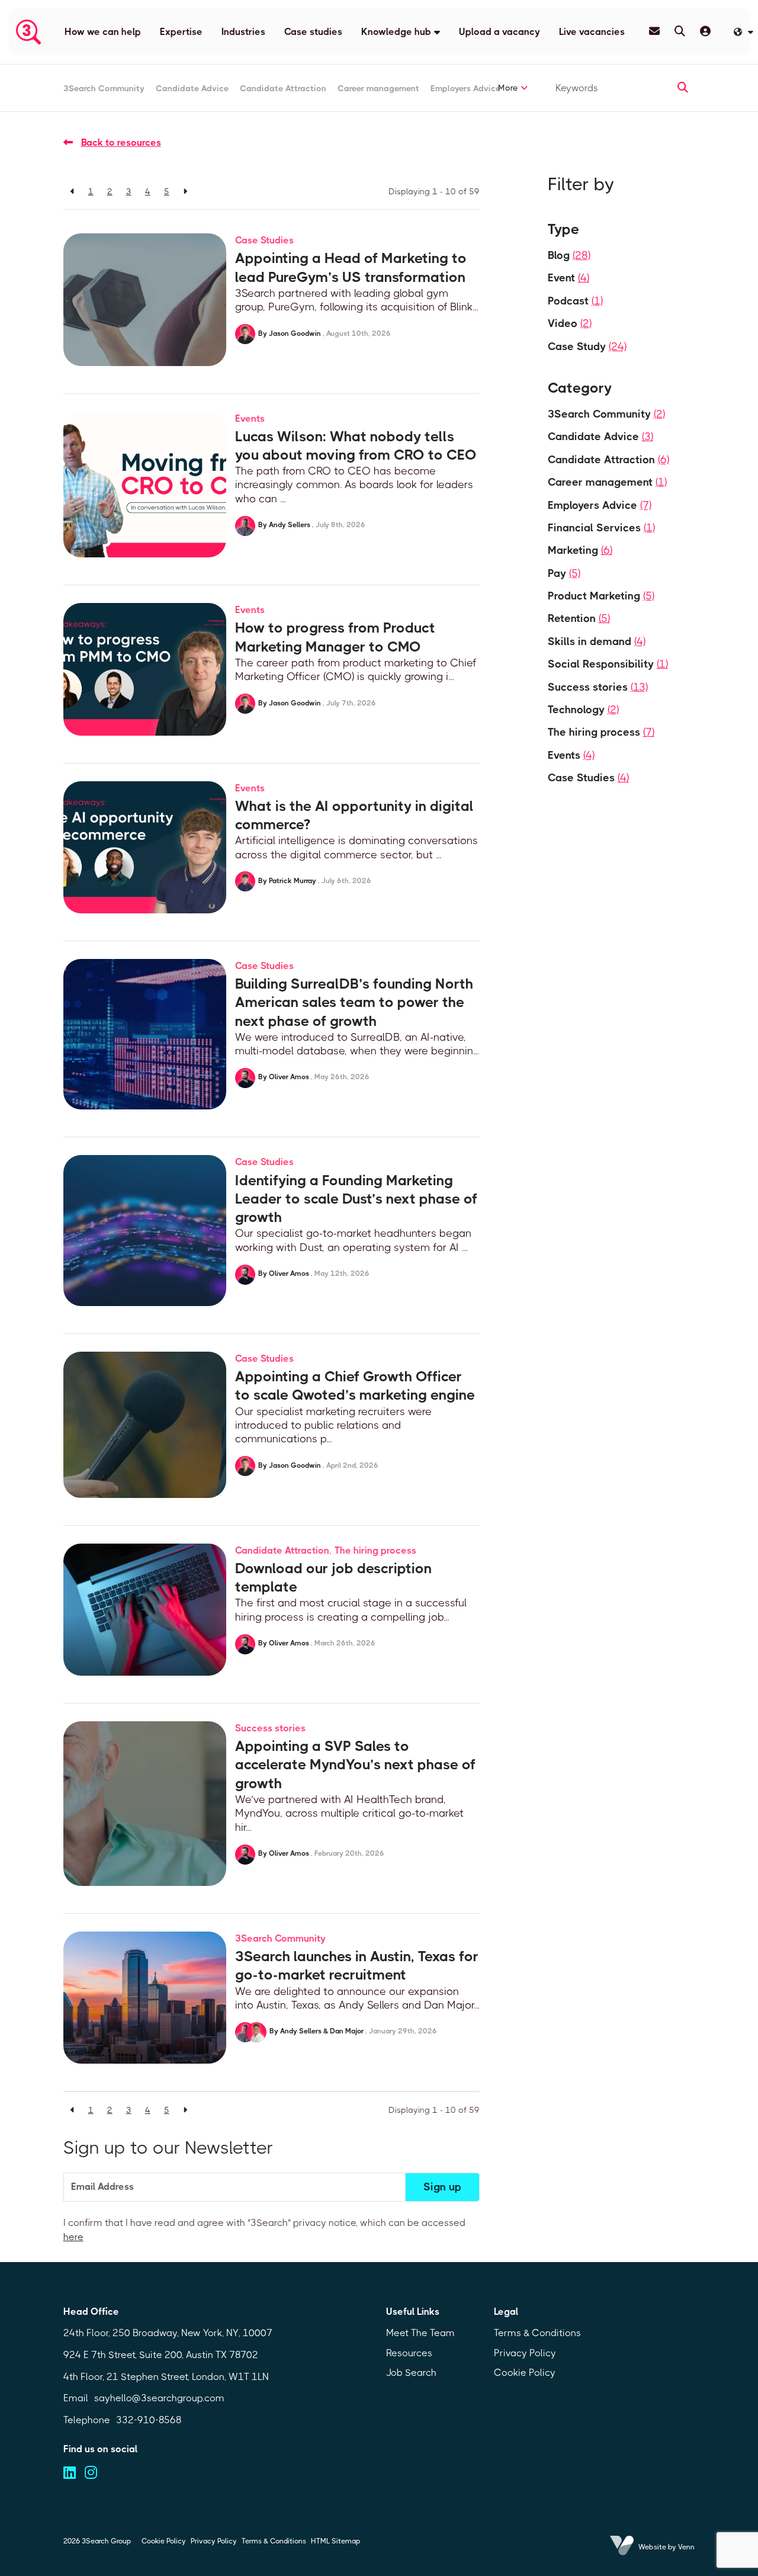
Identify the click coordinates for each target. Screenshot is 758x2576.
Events (250, 418)
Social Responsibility (608, 664)
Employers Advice (465, 88)
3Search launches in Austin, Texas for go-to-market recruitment (357, 1966)
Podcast (575, 301)
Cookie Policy (525, 2373)
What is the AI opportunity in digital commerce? (354, 815)
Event (568, 278)
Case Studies (264, 240)
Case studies (313, 32)
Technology (583, 710)
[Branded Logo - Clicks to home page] (28, 32)
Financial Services (601, 528)
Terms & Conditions (537, 2333)
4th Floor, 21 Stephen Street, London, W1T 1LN (166, 2377)
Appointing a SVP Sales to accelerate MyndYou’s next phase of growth (355, 1765)
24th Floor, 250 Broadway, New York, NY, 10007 (168, 2333)
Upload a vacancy (500, 32)
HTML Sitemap (335, 2541)
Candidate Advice (192, 88)
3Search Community (104, 88)
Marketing (580, 550)
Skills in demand (597, 641)
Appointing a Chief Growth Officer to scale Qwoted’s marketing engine (355, 1386)
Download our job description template (333, 1578)
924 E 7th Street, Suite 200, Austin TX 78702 (161, 2355)
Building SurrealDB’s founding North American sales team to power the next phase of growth (354, 1002)
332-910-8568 (149, 2420)
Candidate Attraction (283, 88)
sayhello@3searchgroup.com (159, 2398)
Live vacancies (592, 32)
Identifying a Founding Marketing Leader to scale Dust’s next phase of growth (356, 1199)
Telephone (87, 2420)
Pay (564, 573)
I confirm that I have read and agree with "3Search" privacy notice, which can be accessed (264, 2230)
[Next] (185, 191)
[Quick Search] (680, 31)
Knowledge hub (396, 32)
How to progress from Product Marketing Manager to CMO (335, 637)
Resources (409, 2353)
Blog (569, 255)
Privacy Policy (525, 2353)
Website (652, 2547)
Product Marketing (601, 596)
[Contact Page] (654, 31)
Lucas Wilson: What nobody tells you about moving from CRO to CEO (356, 446)
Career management (378, 88)
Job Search (411, 2373)
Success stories (270, 1728)
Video (570, 323)
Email (76, 2398)
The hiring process (375, 1550)
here (73, 2237)
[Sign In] (705, 31)
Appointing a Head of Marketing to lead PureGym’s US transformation (351, 267)
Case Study (587, 347)
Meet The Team (420, 2333)
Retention (579, 618)
